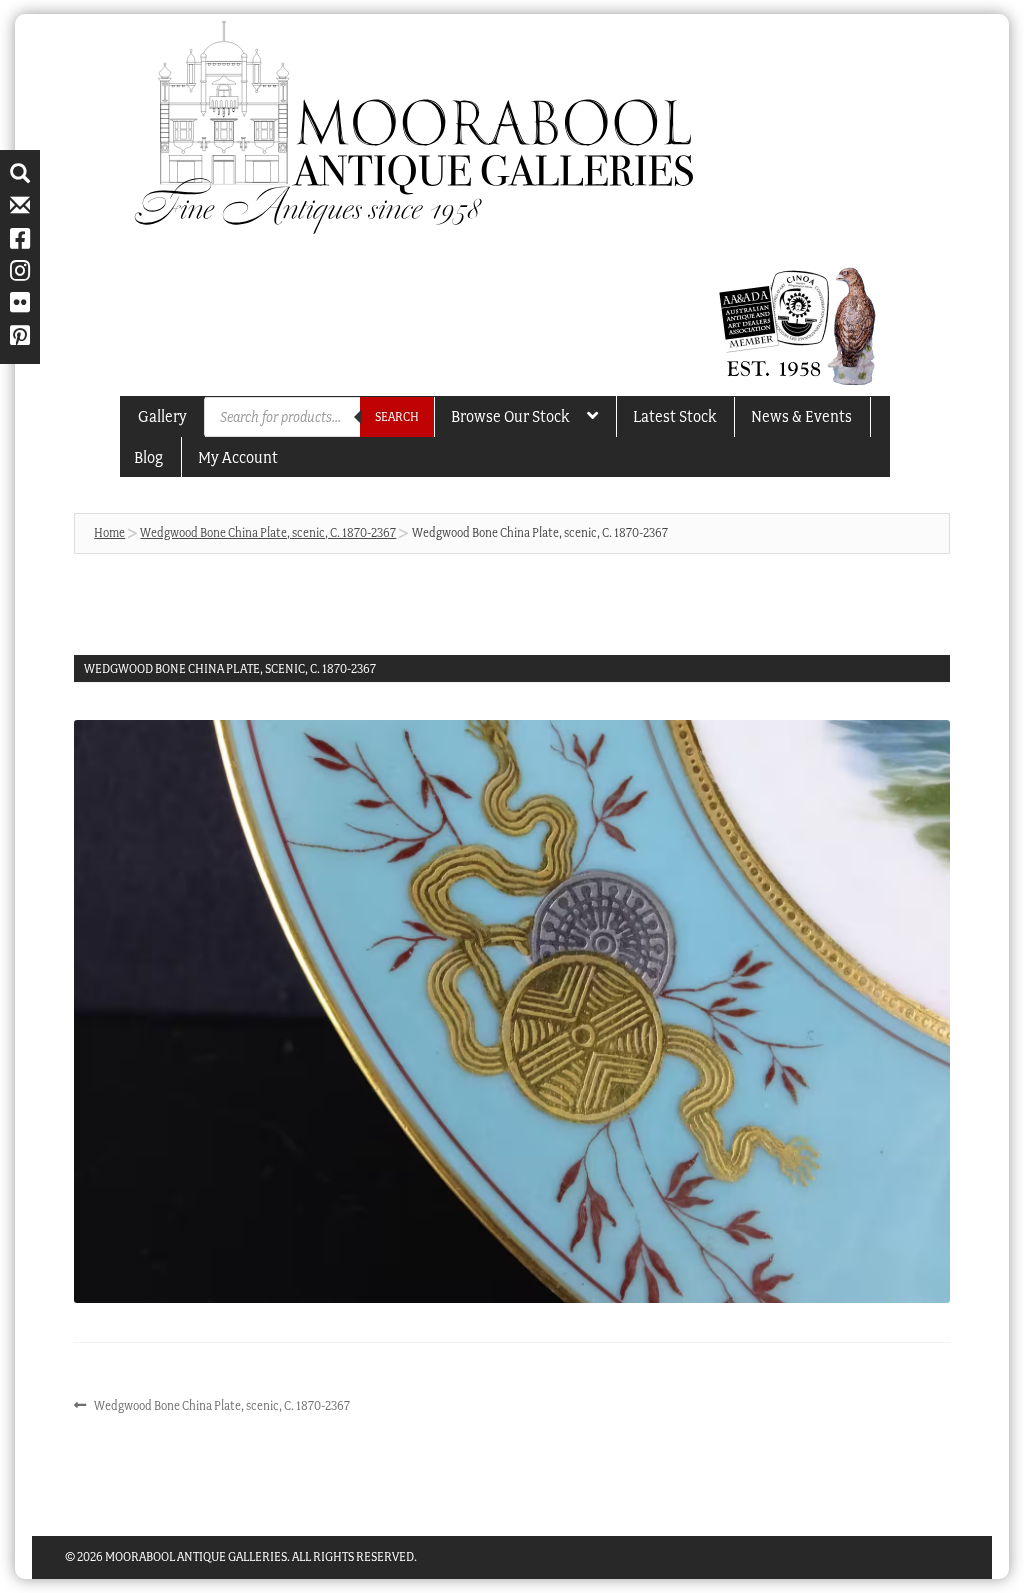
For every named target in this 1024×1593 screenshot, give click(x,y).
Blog (148, 457)
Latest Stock (674, 416)
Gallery (162, 416)
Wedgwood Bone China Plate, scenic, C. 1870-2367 (268, 532)
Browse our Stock (510, 416)
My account (238, 457)
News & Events (801, 416)
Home (109, 532)
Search (397, 416)
